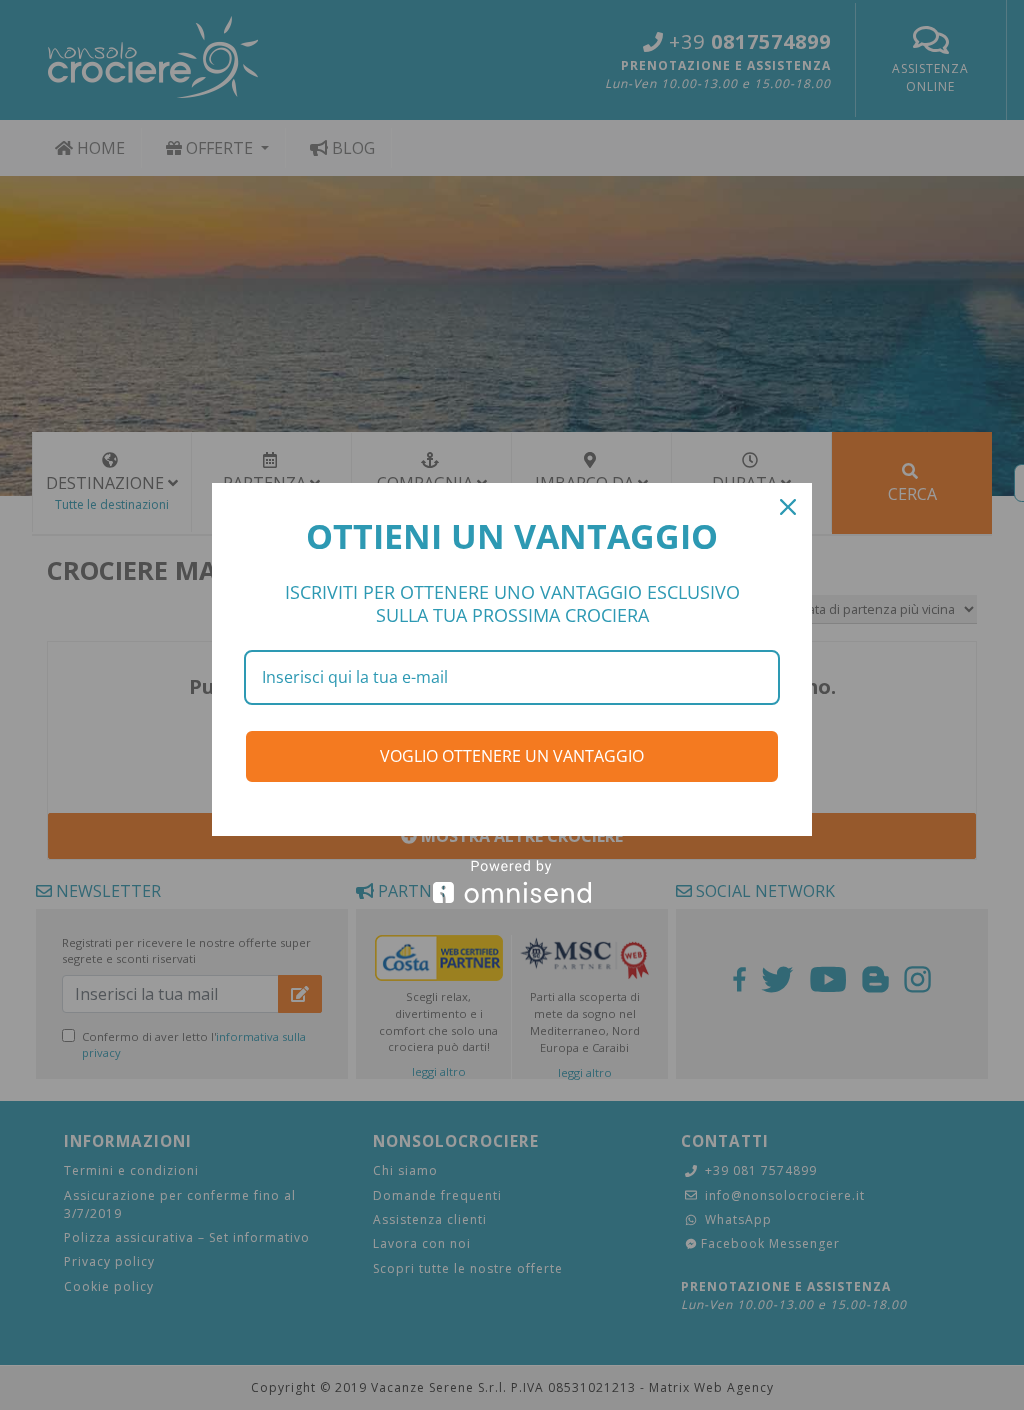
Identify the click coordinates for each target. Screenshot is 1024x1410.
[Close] (788, 507)
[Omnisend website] (512, 881)
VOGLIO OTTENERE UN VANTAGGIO (512, 756)
